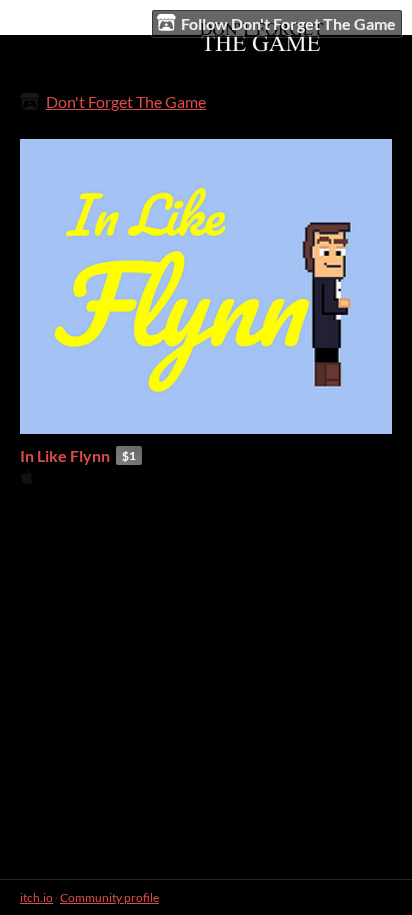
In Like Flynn (65, 455)
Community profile (109, 897)
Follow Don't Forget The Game (288, 23)
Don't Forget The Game (126, 101)
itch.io (36, 897)
